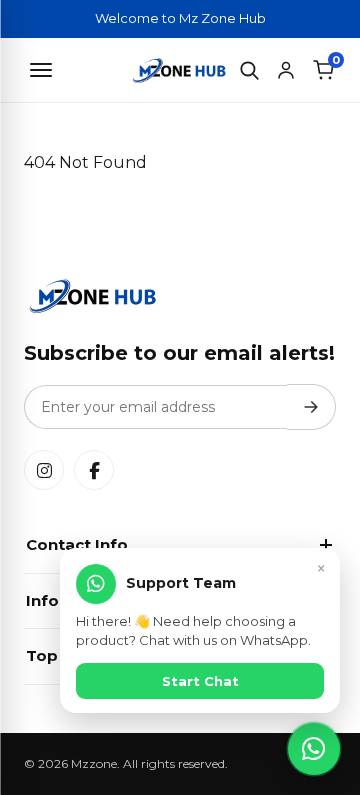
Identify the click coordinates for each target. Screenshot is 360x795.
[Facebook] (94, 470)
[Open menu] (41, 70)
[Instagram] (44, 470)
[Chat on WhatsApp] (314, 749)
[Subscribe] (311, 407)
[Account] (286, 70)
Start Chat (200, 681)
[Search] (249, 70)
